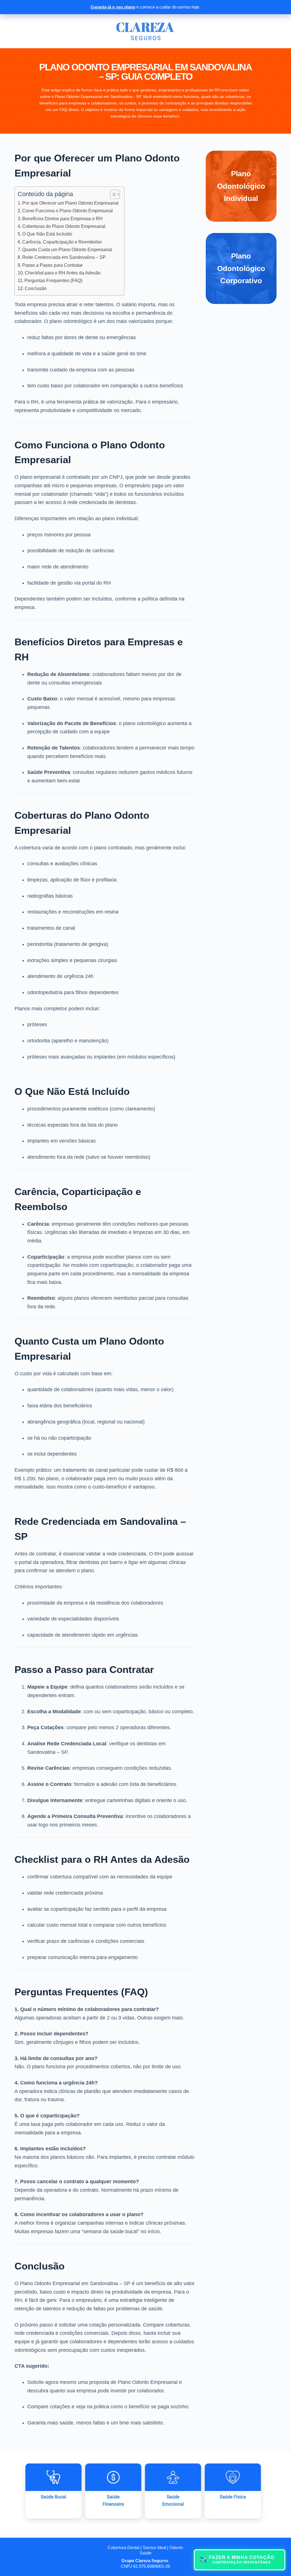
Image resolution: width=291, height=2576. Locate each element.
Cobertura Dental (123, 2547)
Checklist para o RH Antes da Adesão (63, 273)
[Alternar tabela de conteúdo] (112, 194)
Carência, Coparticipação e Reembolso (62, 242)
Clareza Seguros (152, 2561)
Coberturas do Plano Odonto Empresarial (64, 226)
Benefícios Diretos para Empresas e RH (62, 219)
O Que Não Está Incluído (47, 234)
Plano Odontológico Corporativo (241, 268)
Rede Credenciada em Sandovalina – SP (64, 257)
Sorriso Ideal (154, 2547)
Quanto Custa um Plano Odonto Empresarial (67, 249)
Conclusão (36, 288)
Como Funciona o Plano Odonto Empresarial (67, 211)
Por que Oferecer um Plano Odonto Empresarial (70, 203)
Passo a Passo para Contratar (52, 265)
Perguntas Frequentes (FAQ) (53, 280)
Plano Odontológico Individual (241, 186)
